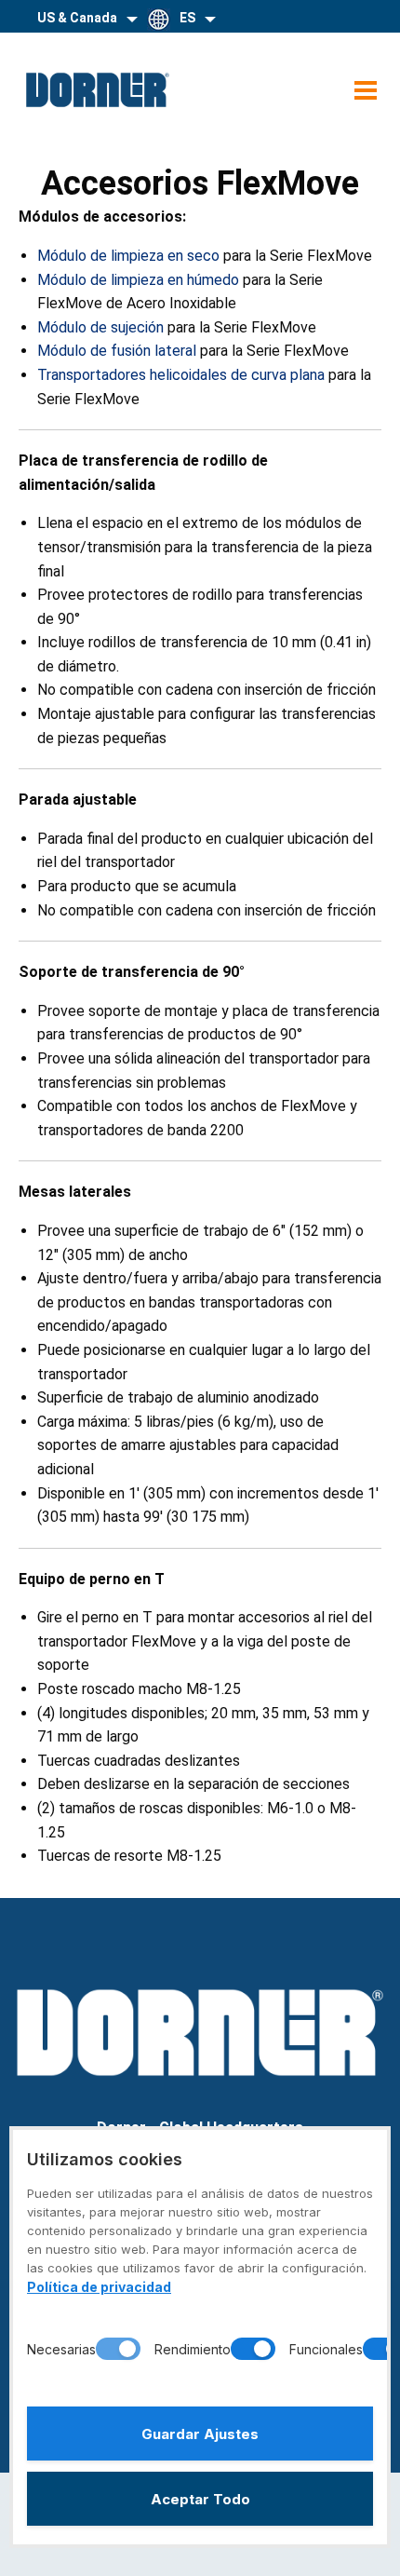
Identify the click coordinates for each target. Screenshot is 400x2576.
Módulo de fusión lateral (117, 351)
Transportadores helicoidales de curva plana (181, 375)
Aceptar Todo (200, 2499)
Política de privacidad (99, 2287)
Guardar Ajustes (200, 2434)
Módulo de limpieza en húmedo (140, 280)
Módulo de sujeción (100, 327)
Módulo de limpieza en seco (128, 256)
